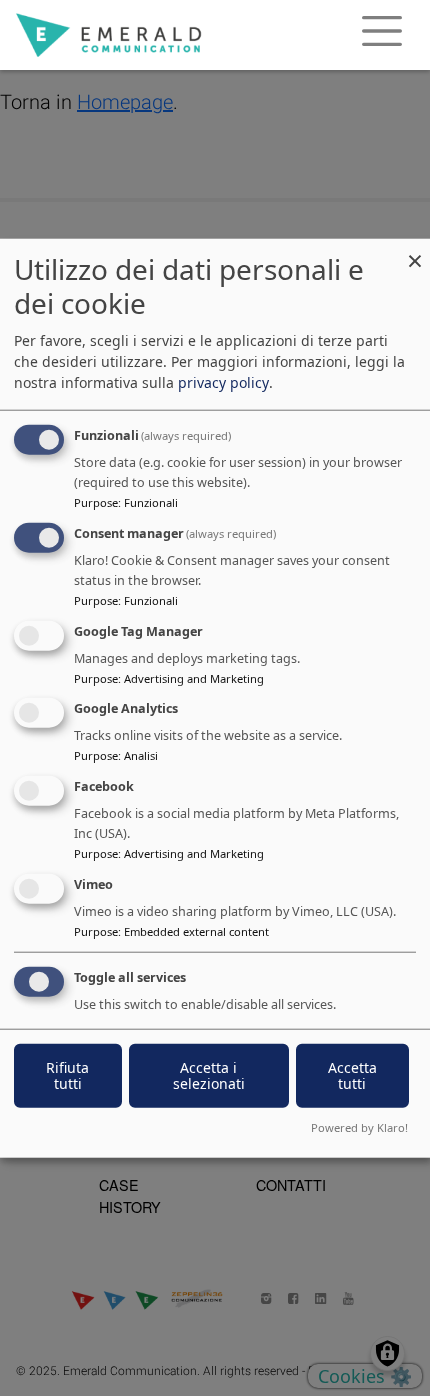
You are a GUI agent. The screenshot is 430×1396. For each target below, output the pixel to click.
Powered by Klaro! (359, 1126)
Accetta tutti (352, 1074)
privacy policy (223, 382)
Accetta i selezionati (209, 1074)
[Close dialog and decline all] (415, 251)
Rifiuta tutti (67, 1074)
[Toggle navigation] (382, 35)
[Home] (108, 35)
